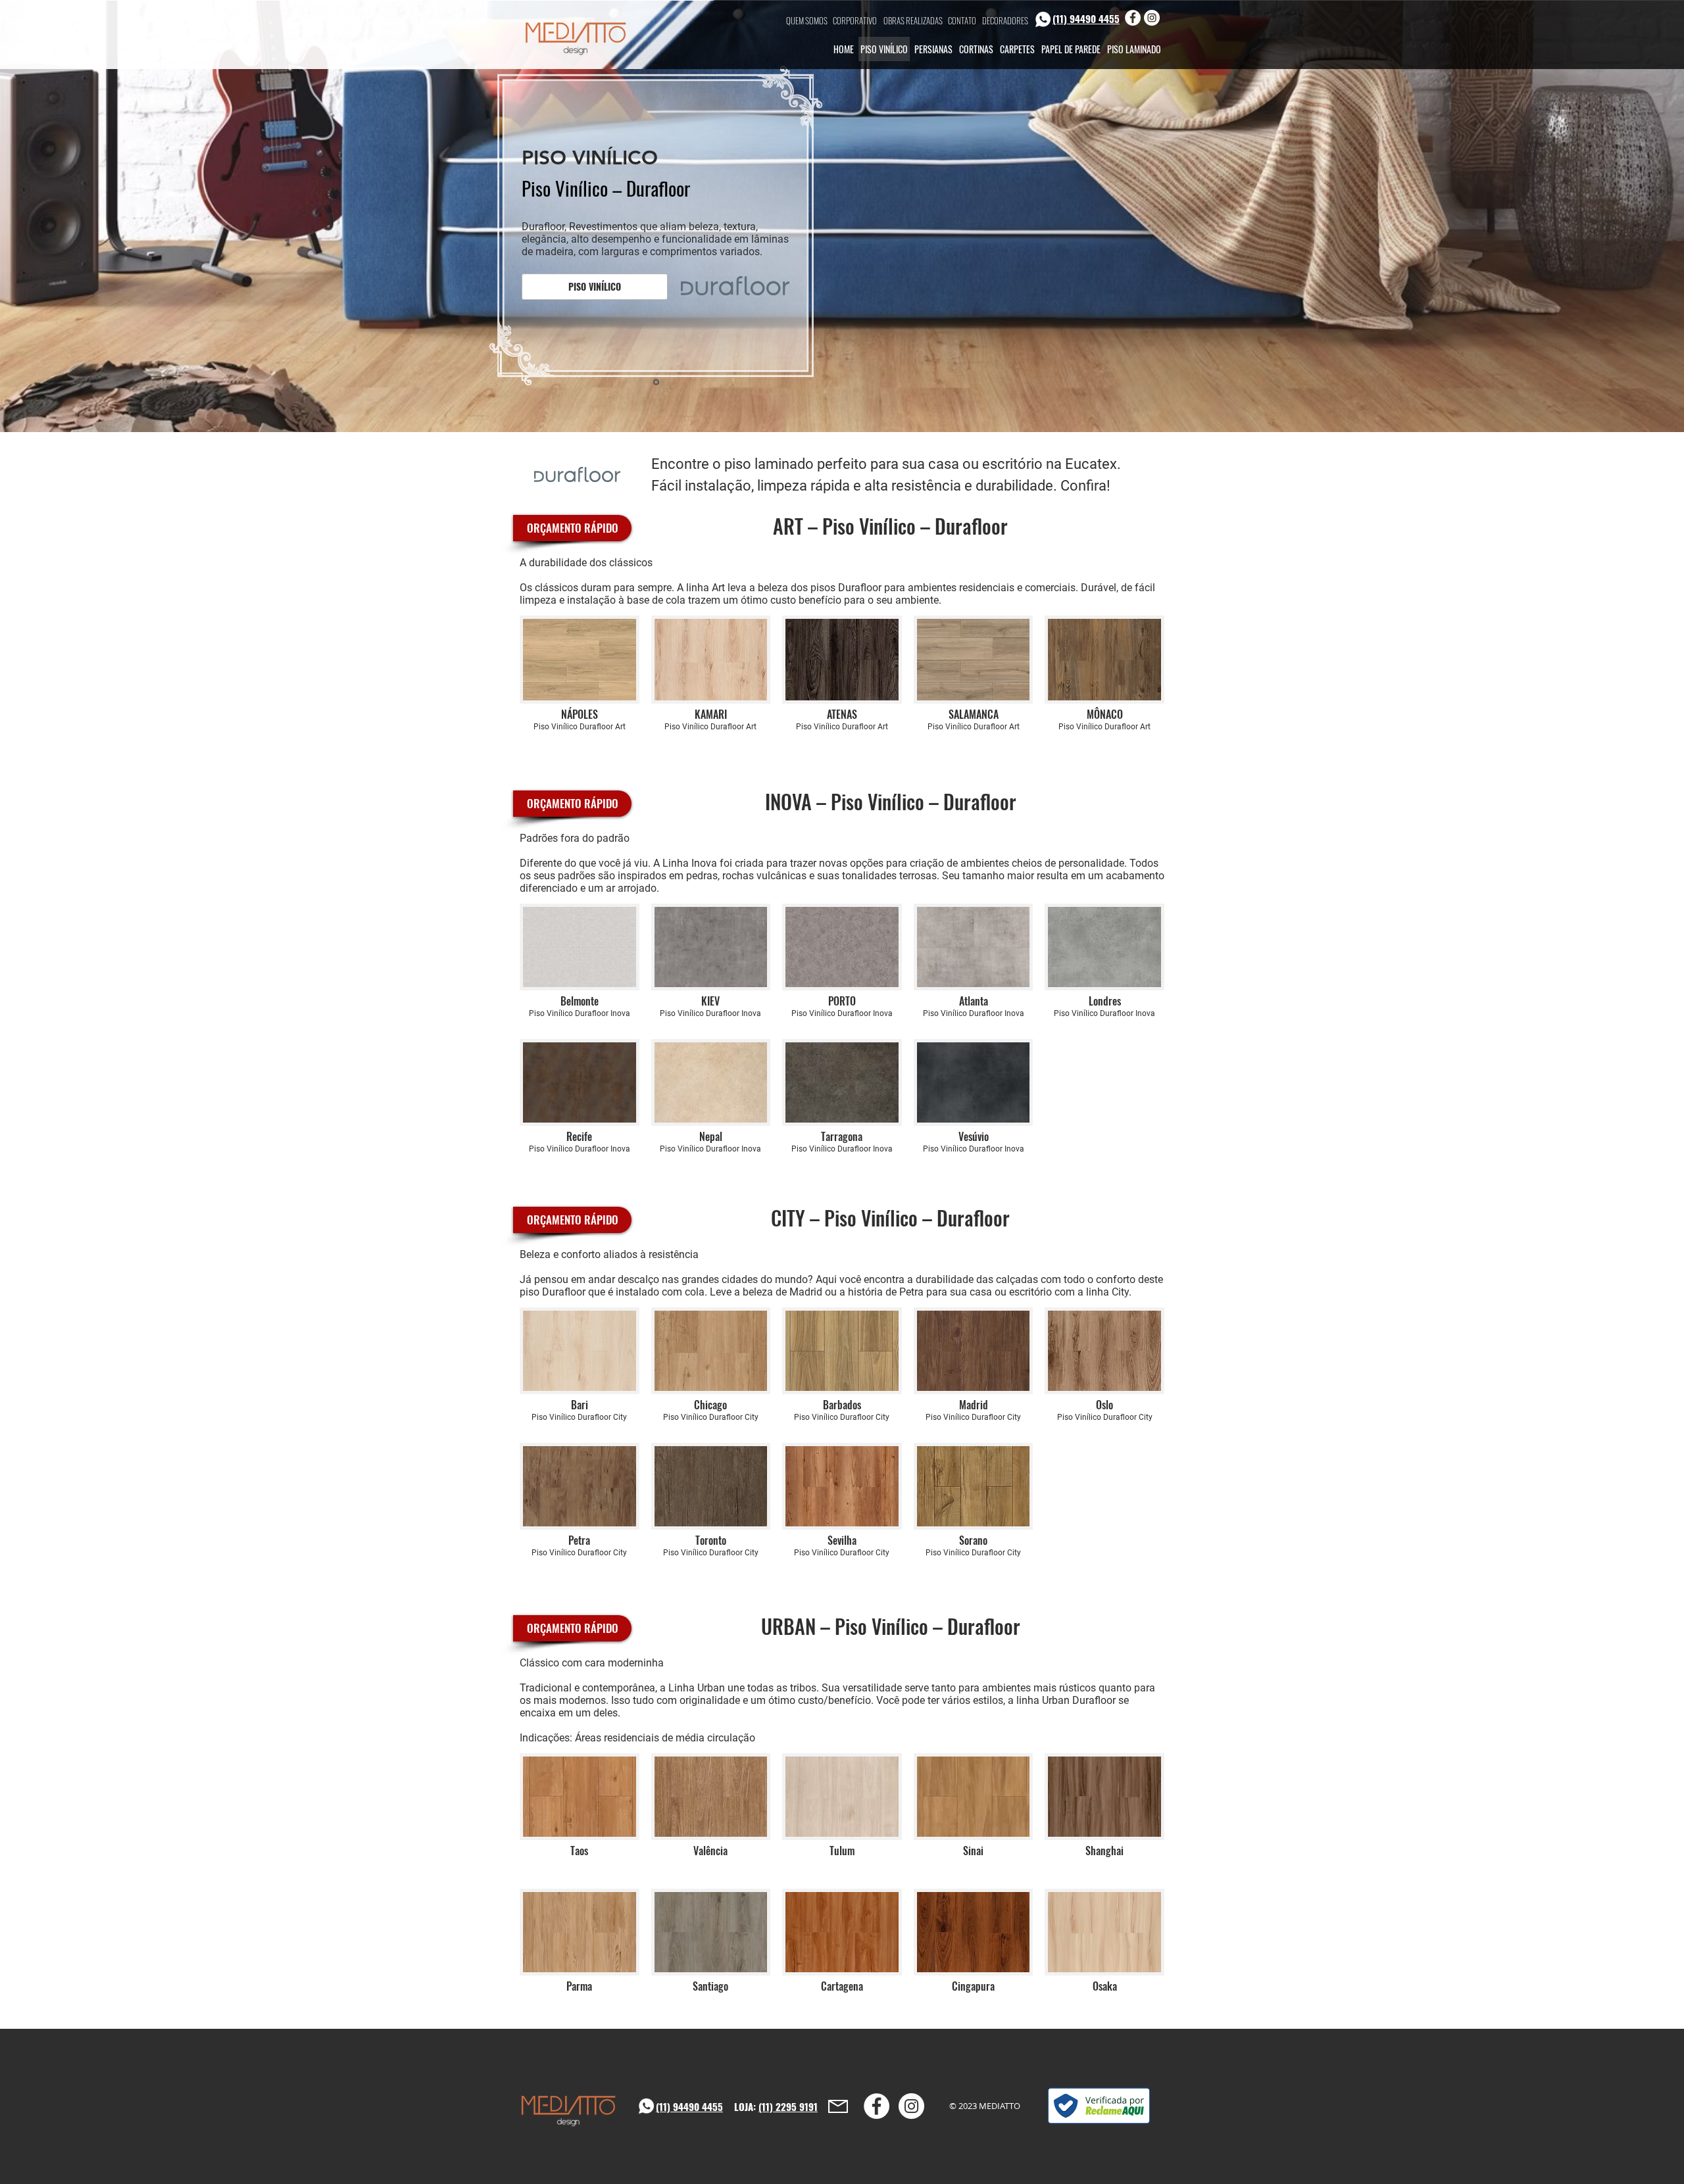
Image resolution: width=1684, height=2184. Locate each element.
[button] (595, 287)
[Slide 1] (849, 406)
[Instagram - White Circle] (1152, 18)
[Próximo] (1613, 216)
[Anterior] (71, 216)
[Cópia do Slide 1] (836, 406)
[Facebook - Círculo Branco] (1133, 18)
